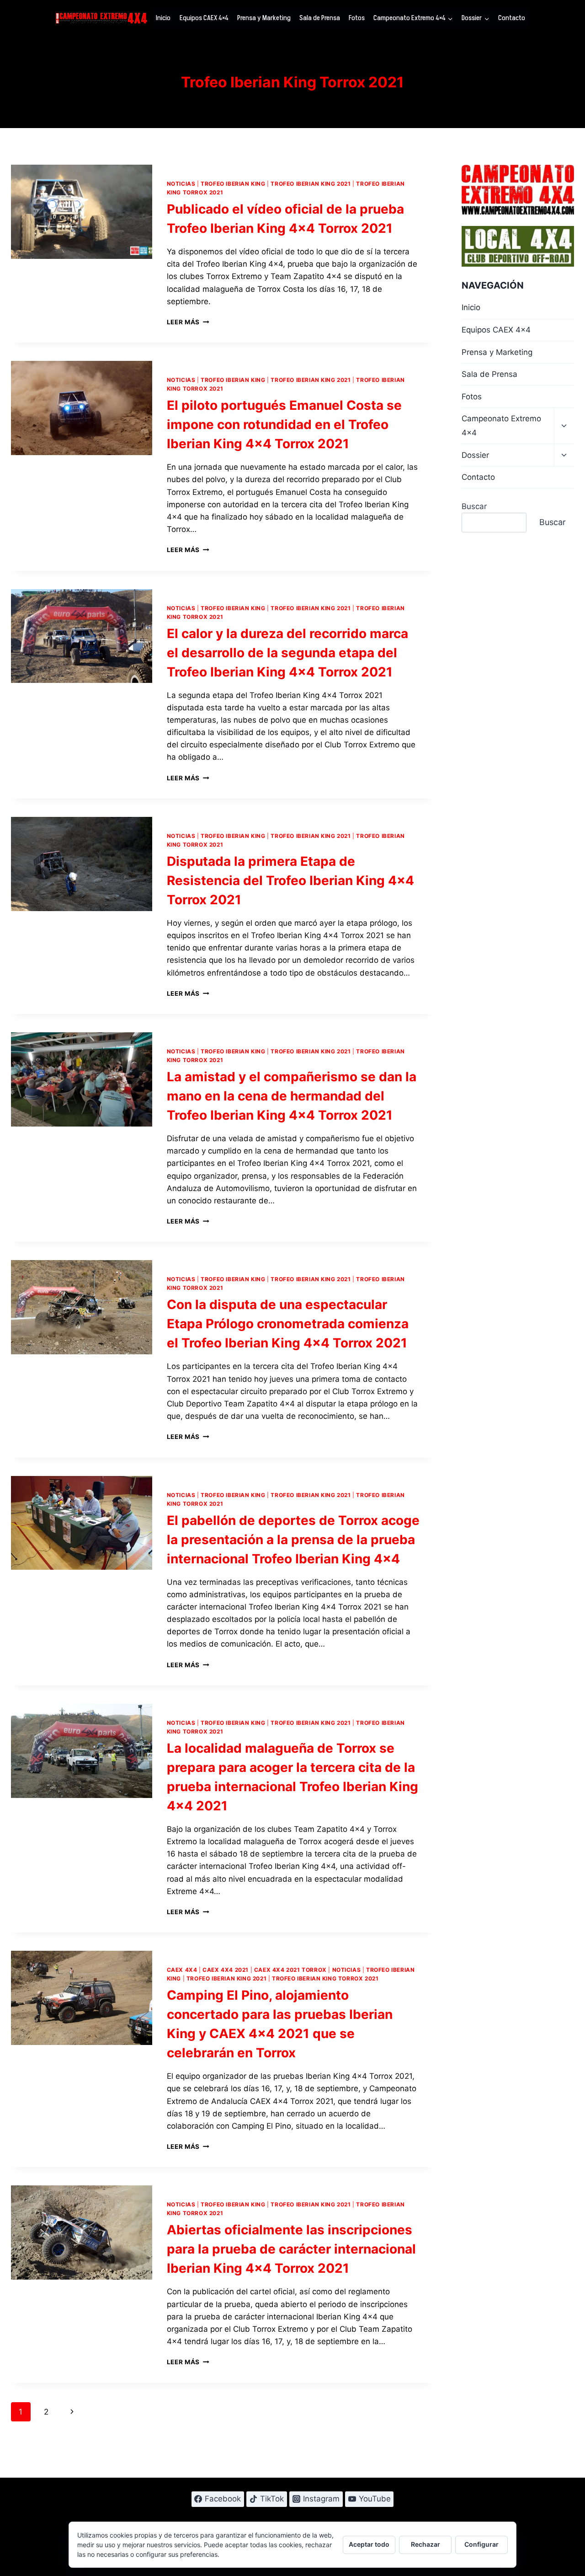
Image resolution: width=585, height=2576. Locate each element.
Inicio (163, 18)
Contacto (512, 18)
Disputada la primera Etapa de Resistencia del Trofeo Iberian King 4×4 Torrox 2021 (290, 880)
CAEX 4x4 (182, 1970)
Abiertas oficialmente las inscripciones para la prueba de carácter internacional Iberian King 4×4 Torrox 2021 (291, 2249)
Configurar (481, 2544)
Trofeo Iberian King (233, 184)
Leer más (188, 322)
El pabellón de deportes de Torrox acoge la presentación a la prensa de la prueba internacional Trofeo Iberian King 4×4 (293, 1540)
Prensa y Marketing (264, 18)
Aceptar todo (369, 2544)
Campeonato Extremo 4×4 (501, 426)
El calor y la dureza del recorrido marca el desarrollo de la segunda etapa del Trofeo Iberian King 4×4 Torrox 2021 (287, 653)
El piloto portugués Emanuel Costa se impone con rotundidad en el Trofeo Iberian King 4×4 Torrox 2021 (284, 424)
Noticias (181, 184)
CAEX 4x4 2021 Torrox (290, 1970)
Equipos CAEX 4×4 (204, 18)
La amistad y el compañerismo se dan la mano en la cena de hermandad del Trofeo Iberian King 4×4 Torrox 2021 (292, 1096)
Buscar (474, 506)
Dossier (475, 455)
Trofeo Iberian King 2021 (311, 184)
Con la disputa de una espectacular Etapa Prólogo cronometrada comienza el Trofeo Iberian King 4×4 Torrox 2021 (288, 1324)
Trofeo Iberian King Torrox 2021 (325, 1978)
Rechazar (425, 2544)
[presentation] (82, 212)
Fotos (357, 18)
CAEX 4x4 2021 (226, 1970)
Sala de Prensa (320, 18)
